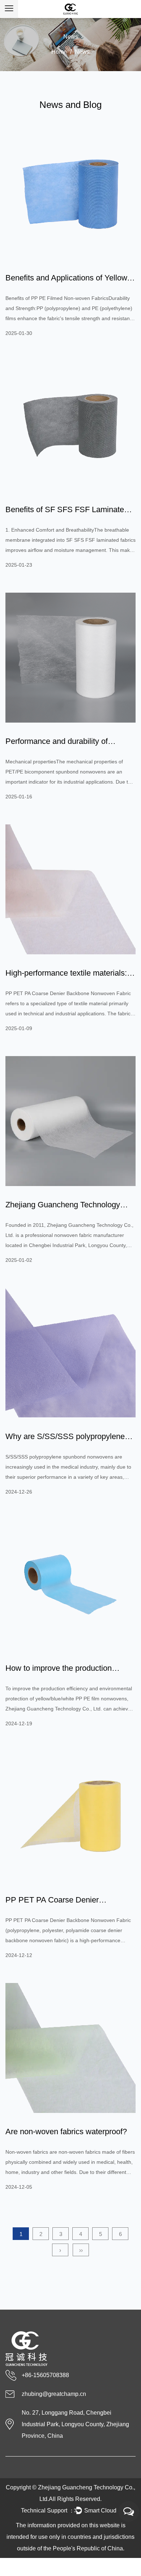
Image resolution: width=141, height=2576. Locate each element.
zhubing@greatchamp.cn (54, 2394)
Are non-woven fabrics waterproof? (66, 2132)
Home (59, 52)
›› (81, 2250)
